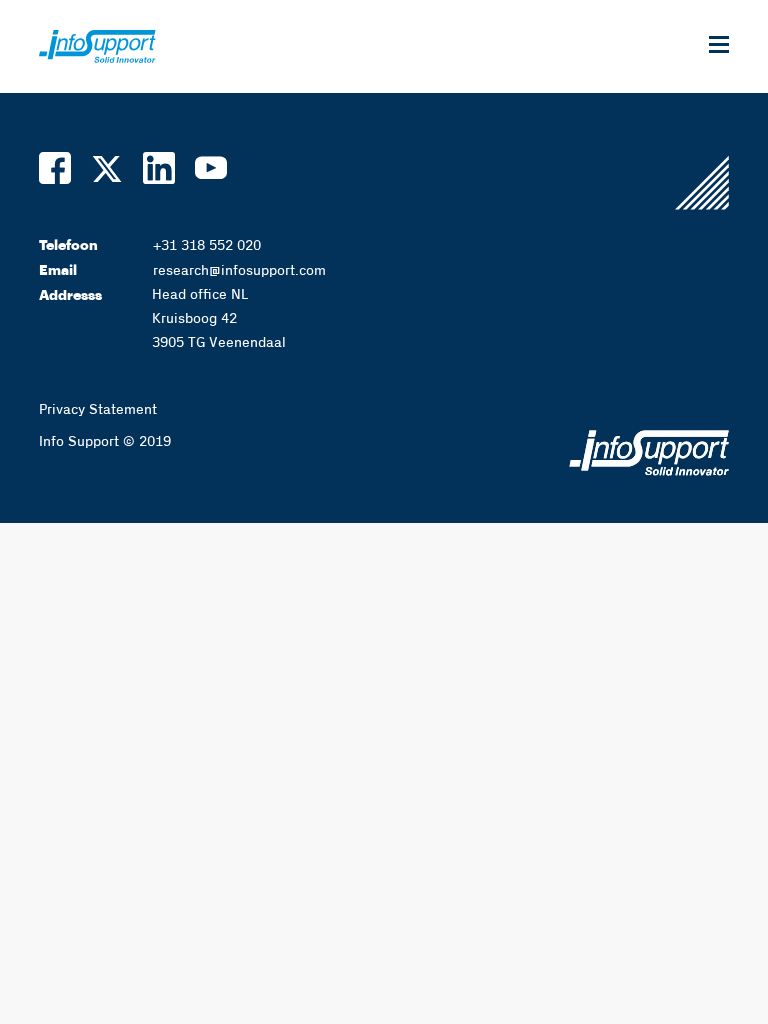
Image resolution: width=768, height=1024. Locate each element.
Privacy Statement (98, 410)
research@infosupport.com (239, 271)
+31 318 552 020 (207, 246)
